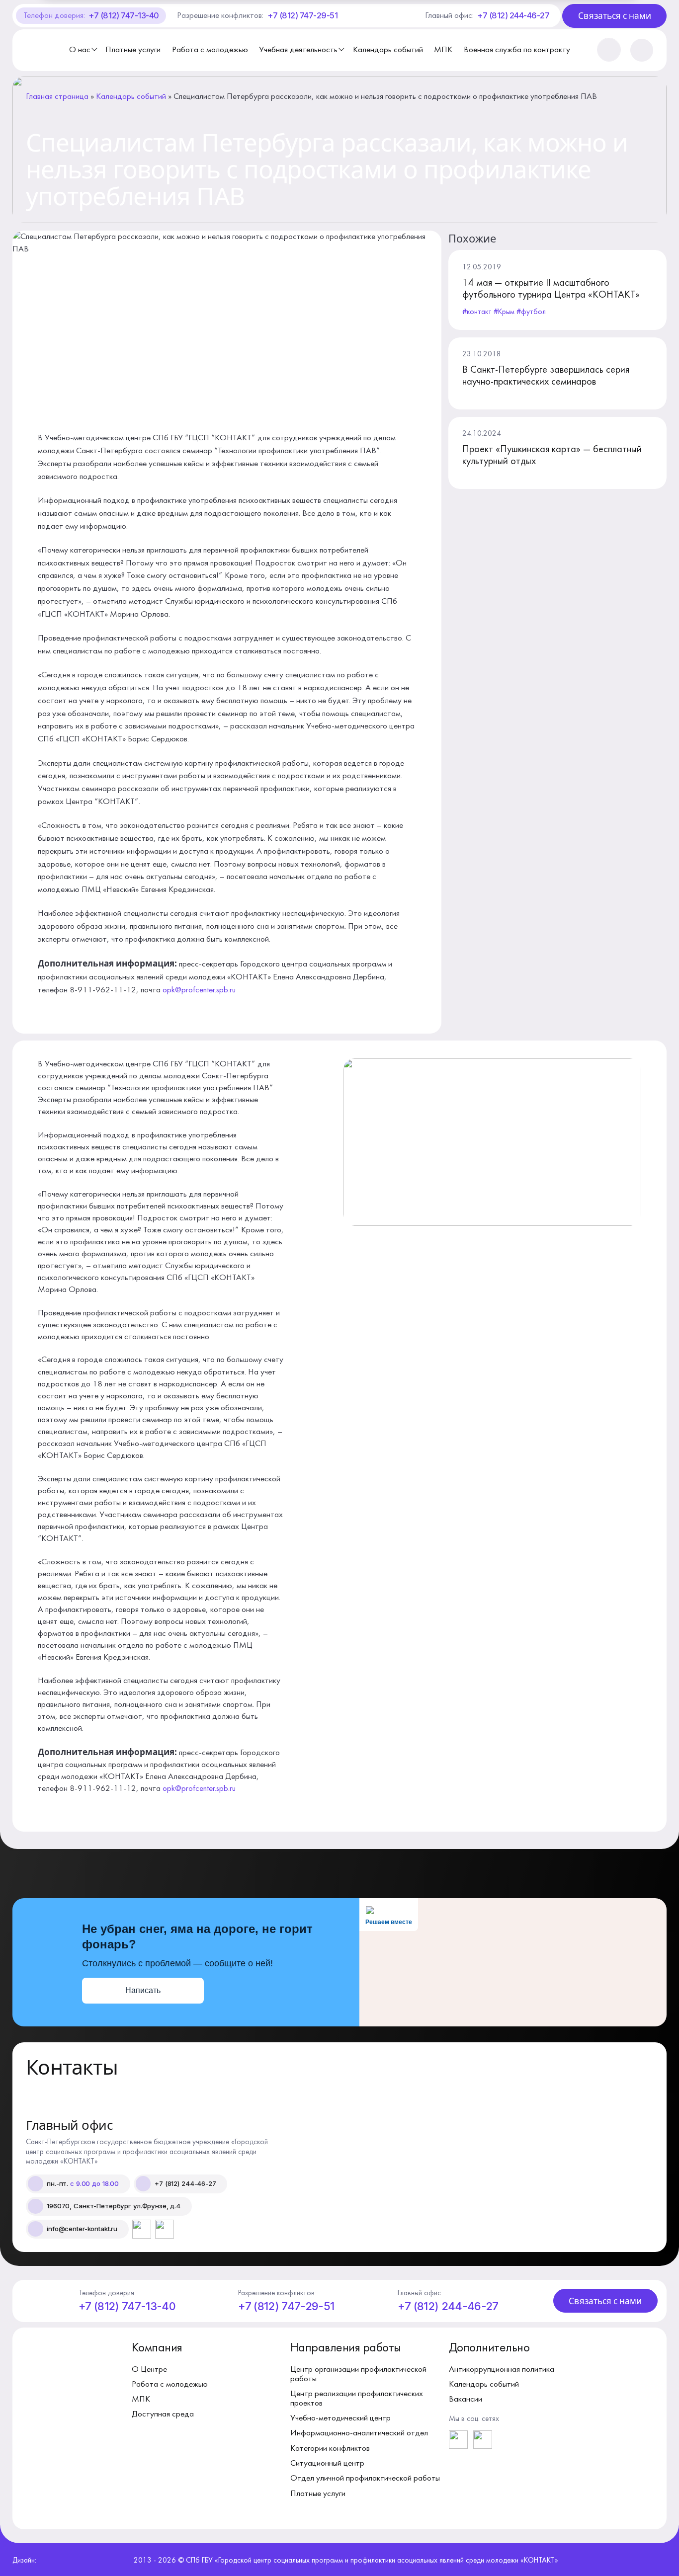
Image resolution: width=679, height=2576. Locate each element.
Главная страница (57, 97)
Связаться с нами (615, 16)
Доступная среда (163, 2414)
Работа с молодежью (210, 50)
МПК (443, 50)
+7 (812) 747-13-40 (124, 15)
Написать (143, 1990)
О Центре (149, 2370)
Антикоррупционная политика (502, 2370)
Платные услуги (133, 50)
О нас (80, 50)
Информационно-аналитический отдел (359, 2433)
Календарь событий (388, 50)
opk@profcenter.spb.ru (199, 990)
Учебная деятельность (298, 50)
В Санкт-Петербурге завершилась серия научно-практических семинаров (546, 376)
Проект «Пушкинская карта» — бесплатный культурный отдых (552, 456)
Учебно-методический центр (340, 2418)
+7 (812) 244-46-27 (513, 15)
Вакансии (466, 2399)
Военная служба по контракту (517, 50)
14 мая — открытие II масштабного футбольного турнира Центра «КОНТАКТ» (551, 289)
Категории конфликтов (330, 2449)
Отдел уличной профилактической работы (365, 2478)
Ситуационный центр (327, 2463)
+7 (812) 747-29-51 (302, 15)
